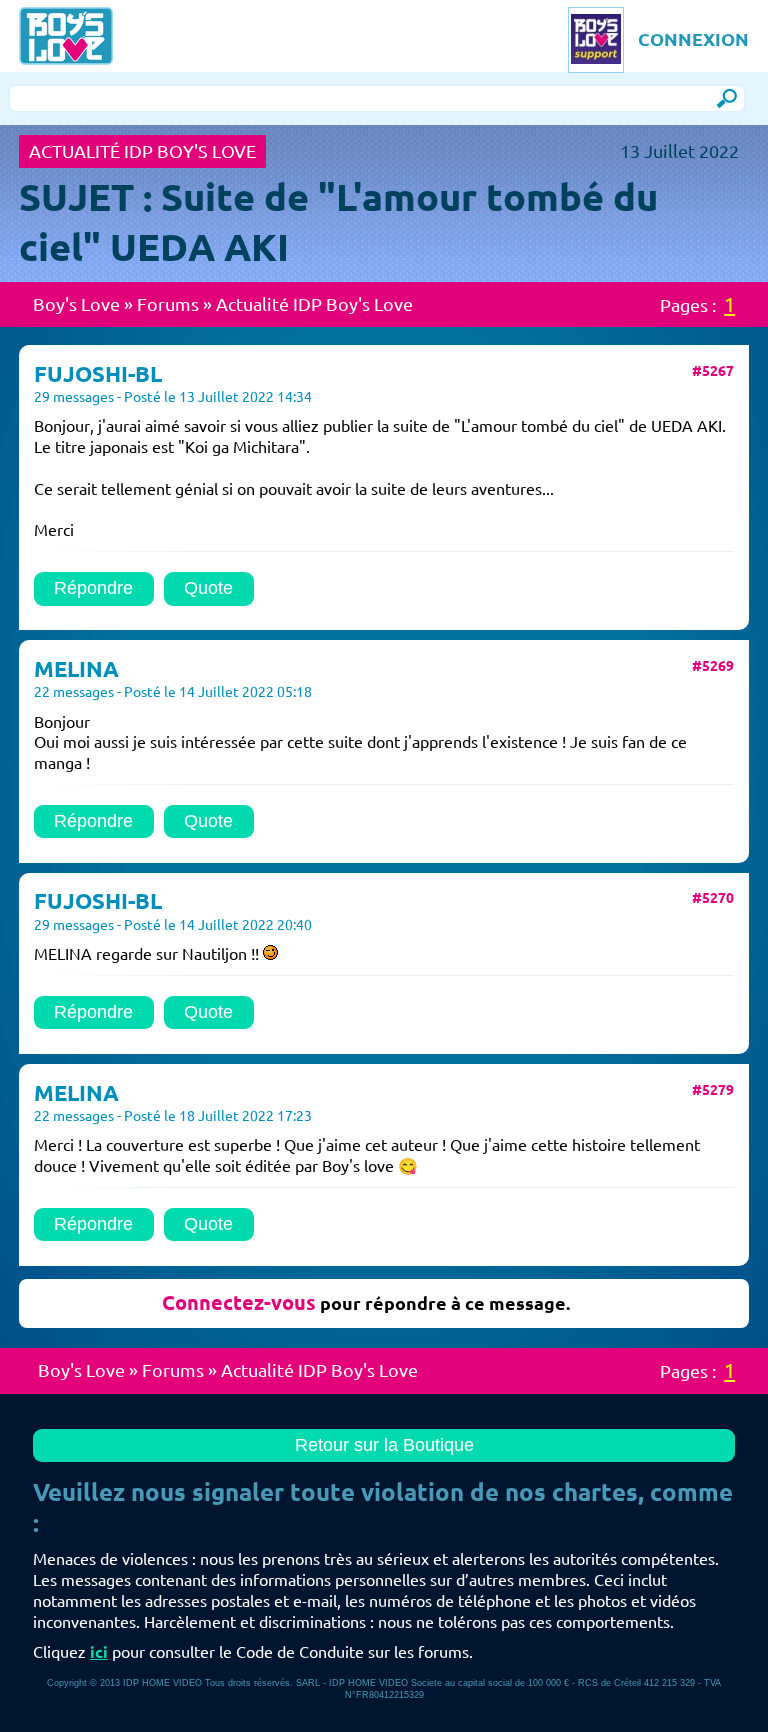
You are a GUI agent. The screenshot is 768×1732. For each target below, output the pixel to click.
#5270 (713, 898)
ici (99, 1652)
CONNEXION (693, 39)
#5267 (713, 371)
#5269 (713, 666)
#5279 (713, 1090)
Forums (168, 304)
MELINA (76, 668)
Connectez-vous (239, 1302)
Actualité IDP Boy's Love (314, 304)
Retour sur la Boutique (384, 1445)
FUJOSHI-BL (98, 373)
